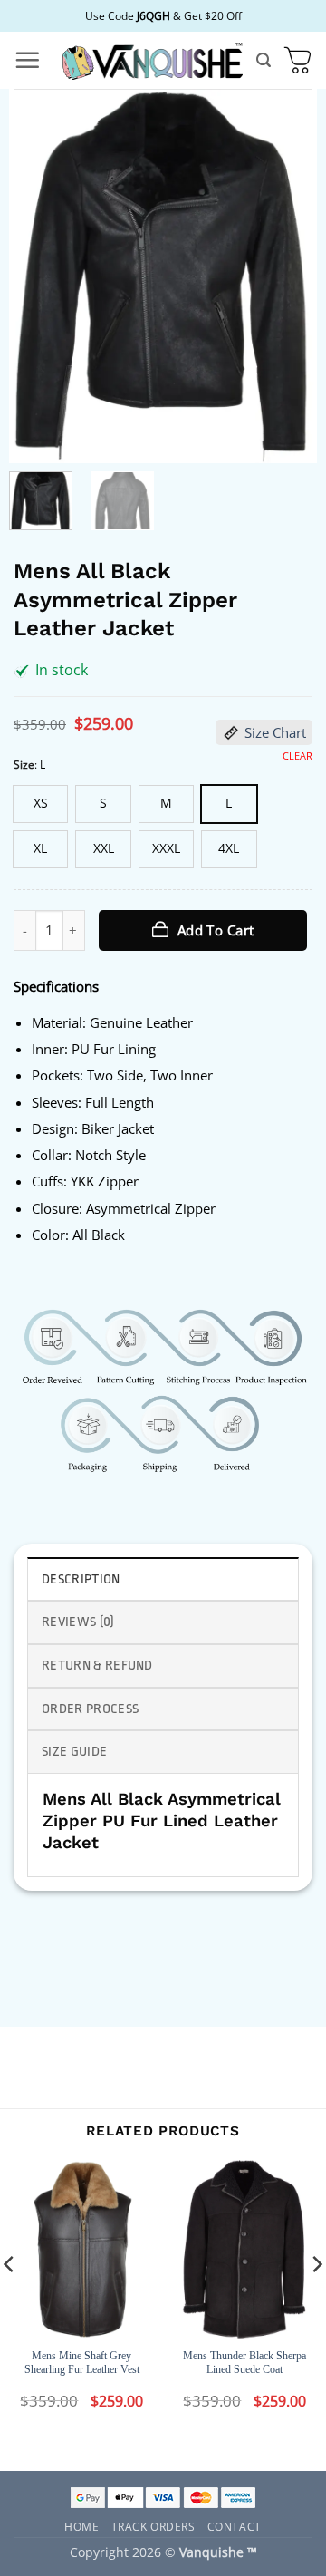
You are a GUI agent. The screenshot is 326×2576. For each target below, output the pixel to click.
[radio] (40, 804)
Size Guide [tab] (74, 1752)
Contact (235, 2526)
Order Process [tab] (90, 1709)
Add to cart (216, 930)
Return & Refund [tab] (97, 1666)
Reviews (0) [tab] (78, 1622)
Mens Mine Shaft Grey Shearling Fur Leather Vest (82, 2363)
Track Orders (153, 2526)
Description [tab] (81, 1579)
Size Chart (275, 732)
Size (24, 765)
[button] (27, 60)
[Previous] (38, 276)
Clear (297, 756)
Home (81, 2526)
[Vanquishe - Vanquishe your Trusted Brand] (152, 60)
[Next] (288, 276)
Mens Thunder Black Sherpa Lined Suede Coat (244, 2363)
